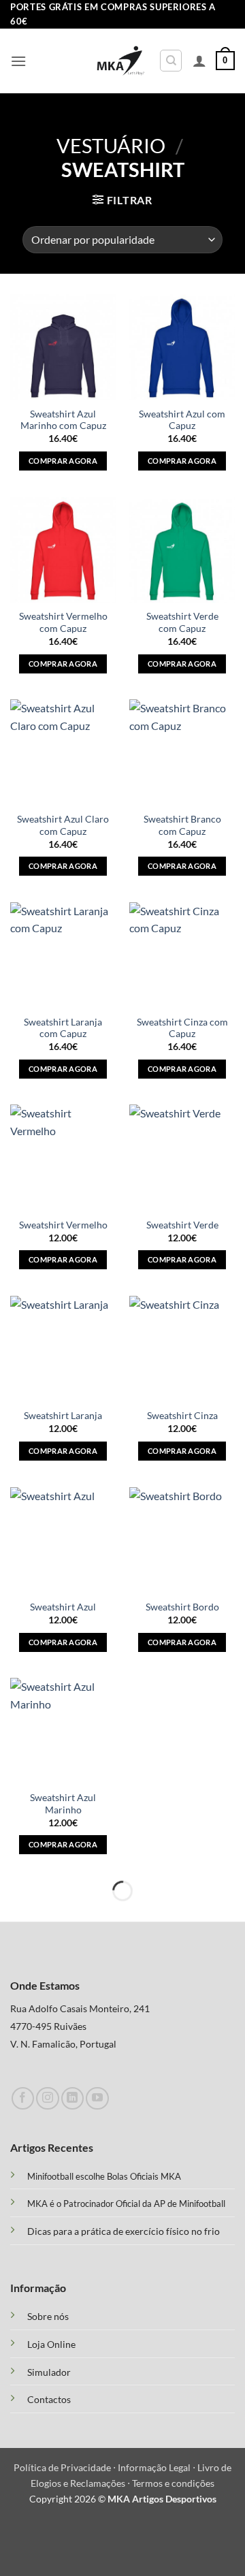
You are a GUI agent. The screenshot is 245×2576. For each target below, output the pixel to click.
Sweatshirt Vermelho (63, 1225)
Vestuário (111, 146)
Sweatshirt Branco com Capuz (182, 825)
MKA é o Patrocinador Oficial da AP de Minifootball (126, 2204)
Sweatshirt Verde (182, 1225)
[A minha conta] (199, 61)
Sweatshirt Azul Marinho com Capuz (63, 420)
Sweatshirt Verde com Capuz (182, 622)
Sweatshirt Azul (63, 1607)
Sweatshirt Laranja (63, 1416)
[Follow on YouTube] (97, 2098)
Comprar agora (63, 461)
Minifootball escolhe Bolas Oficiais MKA (104, 2176)
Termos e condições (173, 2483)
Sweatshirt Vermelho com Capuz (63, 622)
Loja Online (51, 2344)
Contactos (49, 2400)
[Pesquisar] (171, 61)
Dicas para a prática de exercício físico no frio (124, 2231)
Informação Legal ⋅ (158, 2467)
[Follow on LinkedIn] (72, 2098)
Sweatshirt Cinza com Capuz (182, 1028)
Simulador (49, 2372)
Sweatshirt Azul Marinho (63, 1804)
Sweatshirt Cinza (182, 1416)
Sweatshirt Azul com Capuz (182, 420)
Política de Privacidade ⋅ (66, 2467)
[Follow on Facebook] (23, 2098)
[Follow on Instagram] (47, 2098)
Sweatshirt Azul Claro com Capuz (63, 825)
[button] (18, 61)
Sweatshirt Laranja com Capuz (63, 1028)
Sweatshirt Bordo (182, 1607)
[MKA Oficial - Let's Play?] (121, 61)
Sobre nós (48, 2317)
